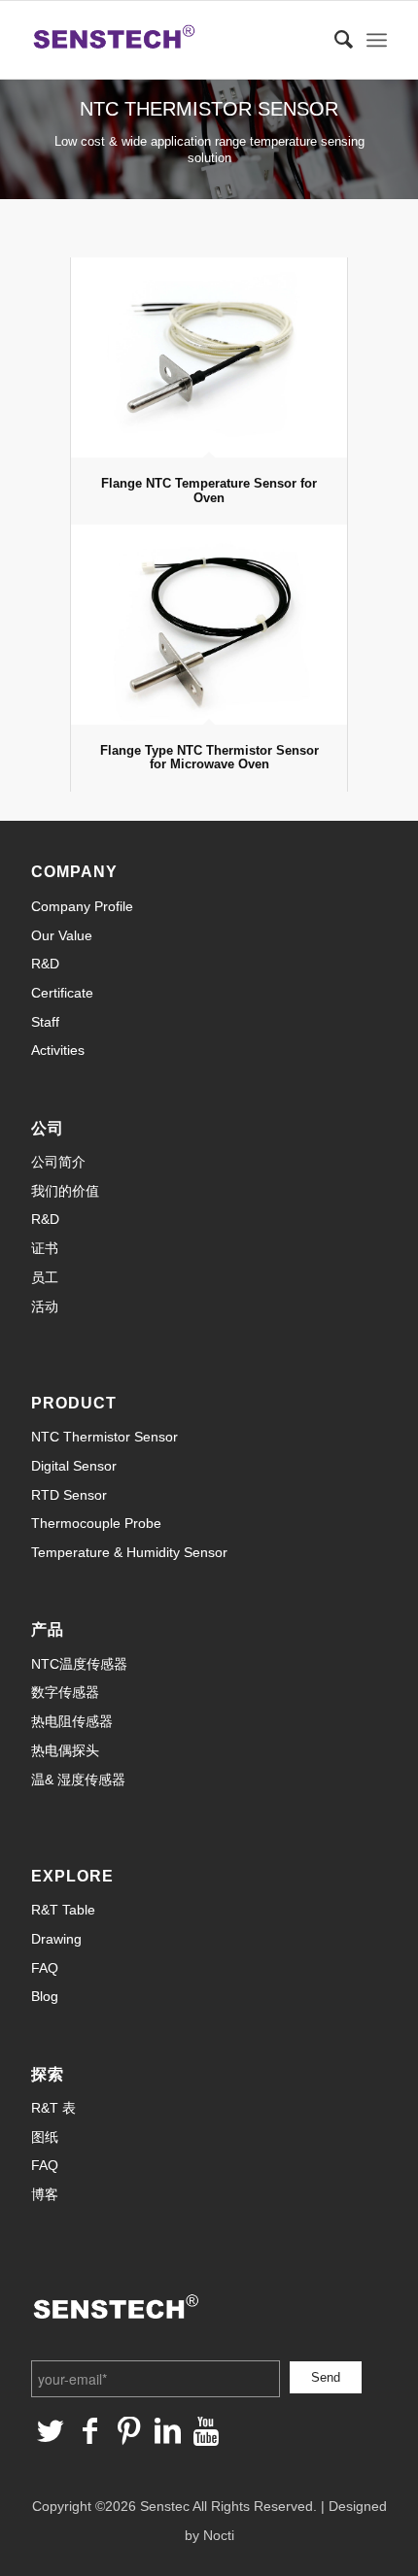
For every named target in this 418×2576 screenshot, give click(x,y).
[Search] (334, 40)
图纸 (45, 2137)
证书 (45, 1248)
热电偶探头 (65, 1750)
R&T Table (63, 1910)
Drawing (56, 1939)
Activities (58, 1050)
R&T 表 (53, 2108)
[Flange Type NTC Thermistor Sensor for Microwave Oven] (209, 625)
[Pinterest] (128, 2431)
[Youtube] (206, 2431)
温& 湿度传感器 (78, 1779)
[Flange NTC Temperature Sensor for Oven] (209, 357)
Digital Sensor (74, 1466)
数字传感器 (65, 1692)
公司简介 (58, 1162)
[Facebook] (89, 2431)
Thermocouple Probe (96, 1523)
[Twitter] (51, 2431)
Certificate (62, 993)
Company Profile (82, 906)
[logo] (173, 40)
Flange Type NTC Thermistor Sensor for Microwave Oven (209, 757)
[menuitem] (334, 40)
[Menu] (377, 40)
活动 (45, 1306)
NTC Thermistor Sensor (104, 1437)
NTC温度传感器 (79, 1664)
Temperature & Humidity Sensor (129, 1552)
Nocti (219, 2535)
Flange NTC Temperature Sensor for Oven (209, 490)
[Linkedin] (167, 2431)
